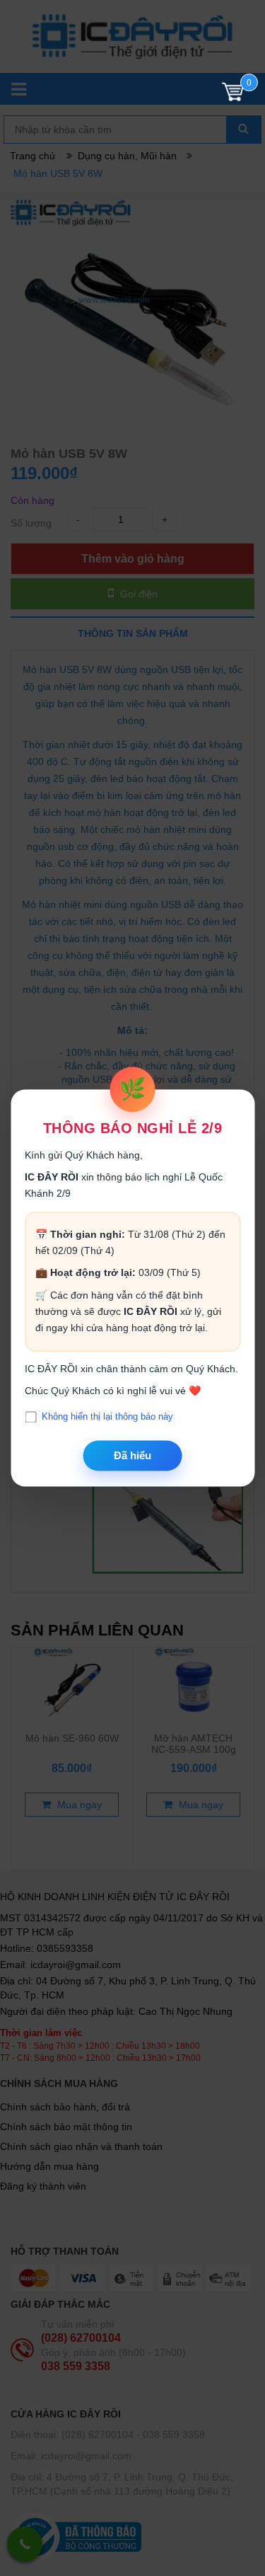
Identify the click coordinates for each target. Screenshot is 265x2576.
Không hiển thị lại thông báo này (107, 1417)
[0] (233, 95)
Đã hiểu (132, 1455)
